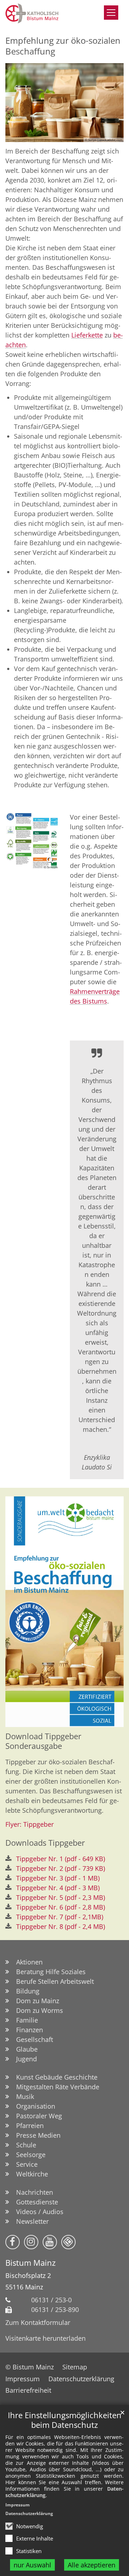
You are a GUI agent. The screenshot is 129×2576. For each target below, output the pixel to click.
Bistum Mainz (30, 2263)
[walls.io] (68, 2242)
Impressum (18, 2505)
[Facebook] (13, 2242)
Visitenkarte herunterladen (46, 2338)
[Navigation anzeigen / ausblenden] (111, 13)
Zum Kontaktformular (38, 2322)
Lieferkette (87, 335)
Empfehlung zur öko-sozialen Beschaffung (63, 46)
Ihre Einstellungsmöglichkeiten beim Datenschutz (65, 2420)
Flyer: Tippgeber (30, 1824)
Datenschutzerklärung (29, 2513)
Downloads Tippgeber (45, 1843)
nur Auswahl (32, 2565)
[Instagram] (31, 2242)
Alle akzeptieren (92, 2565)
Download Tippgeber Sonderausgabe (43, 1741)
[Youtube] (50, 2242)
